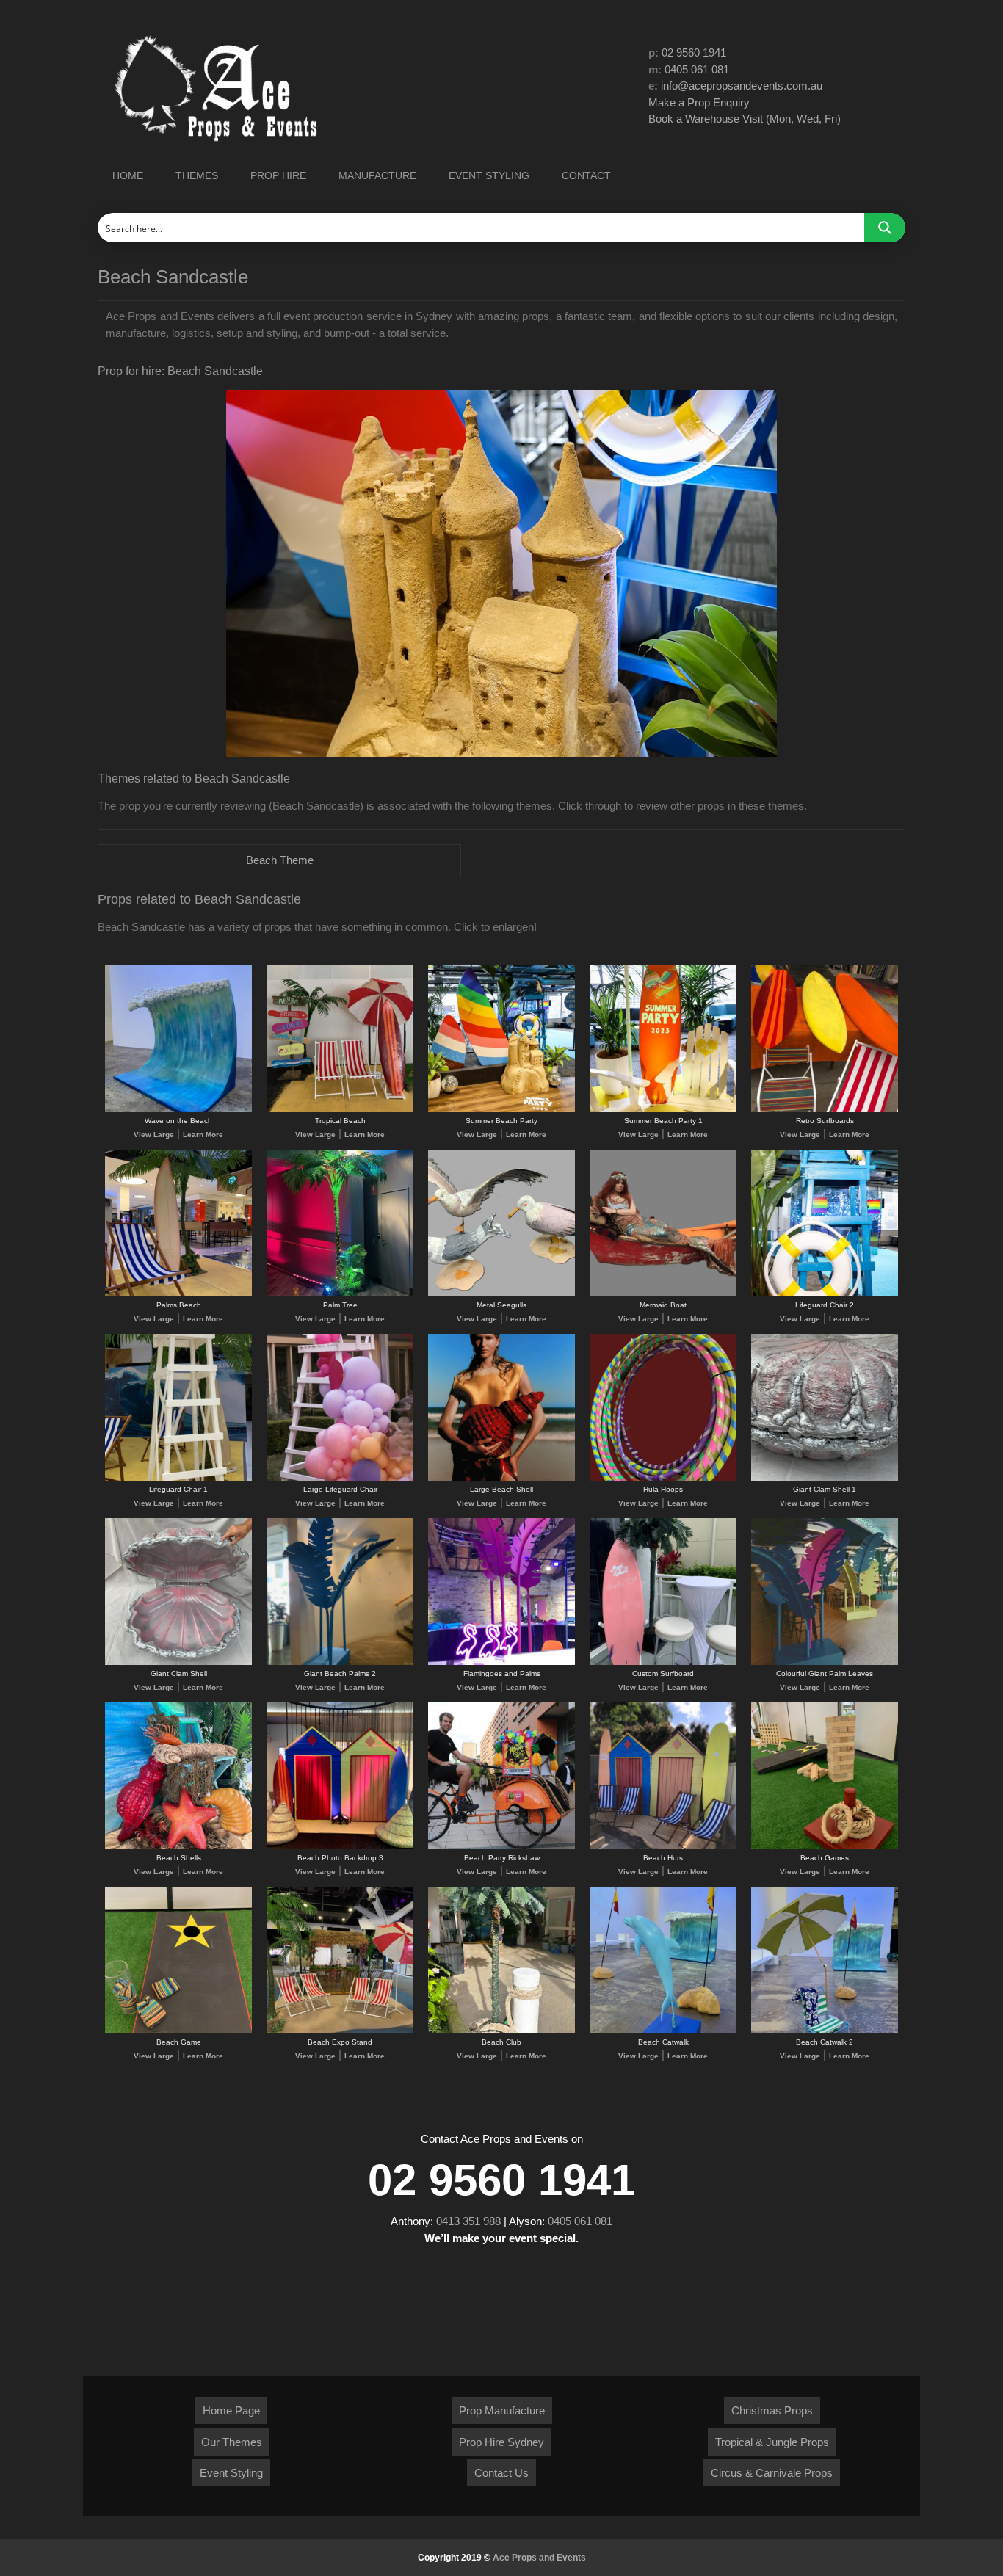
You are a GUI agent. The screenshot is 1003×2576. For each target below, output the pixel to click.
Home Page (231, 2410)
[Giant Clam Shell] (178, 1662)
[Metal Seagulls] (501, 1294)
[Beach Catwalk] (663, 2031)
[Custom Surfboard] (663, 1662)
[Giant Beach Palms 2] (340, 1662)
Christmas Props (772, 2410)
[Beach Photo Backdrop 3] (340, 1847)
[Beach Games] (825, 1847)
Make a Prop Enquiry (699, 102)
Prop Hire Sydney (501, 2442)
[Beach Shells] (178, 1847)
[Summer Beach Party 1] (663, 1110)
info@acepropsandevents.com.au (742, 86)
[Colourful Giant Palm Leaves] (825, 1662)
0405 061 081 (697, 69)
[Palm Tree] (340, 1294)
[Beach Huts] (663, 1847)
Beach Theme (280, 860)
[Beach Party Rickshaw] (501, 1847)
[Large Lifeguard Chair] (340, 1478)
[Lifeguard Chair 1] (178, 1478)
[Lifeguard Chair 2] (825, 1294)
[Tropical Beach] (340, 1110)
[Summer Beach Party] (501, 1110)
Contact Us (501, 2473)
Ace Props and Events (539, 2558)
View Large (154, 1135)
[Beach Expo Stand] (340, 2031)
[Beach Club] (501, 2031)
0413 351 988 (468, 2221)
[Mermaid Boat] (663, 1294)
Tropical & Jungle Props (772, 2442)
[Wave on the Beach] (178, 1110)
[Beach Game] (178, 2031)
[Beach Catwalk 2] (825, 2031)
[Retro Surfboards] (825, 1110)
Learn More (203, 1135)
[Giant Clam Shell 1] (825, 1478)
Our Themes (232, 2442)
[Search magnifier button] (885, 228)
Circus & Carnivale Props (772, 2473)
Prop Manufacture (502, 2410)
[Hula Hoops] (663, 1478)
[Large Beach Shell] (501, 1478)
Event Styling (231, 2473)
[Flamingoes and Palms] (501, 1662)
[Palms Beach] (178, 1294)
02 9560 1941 (694, 52)
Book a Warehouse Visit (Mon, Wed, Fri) (745, 119)
